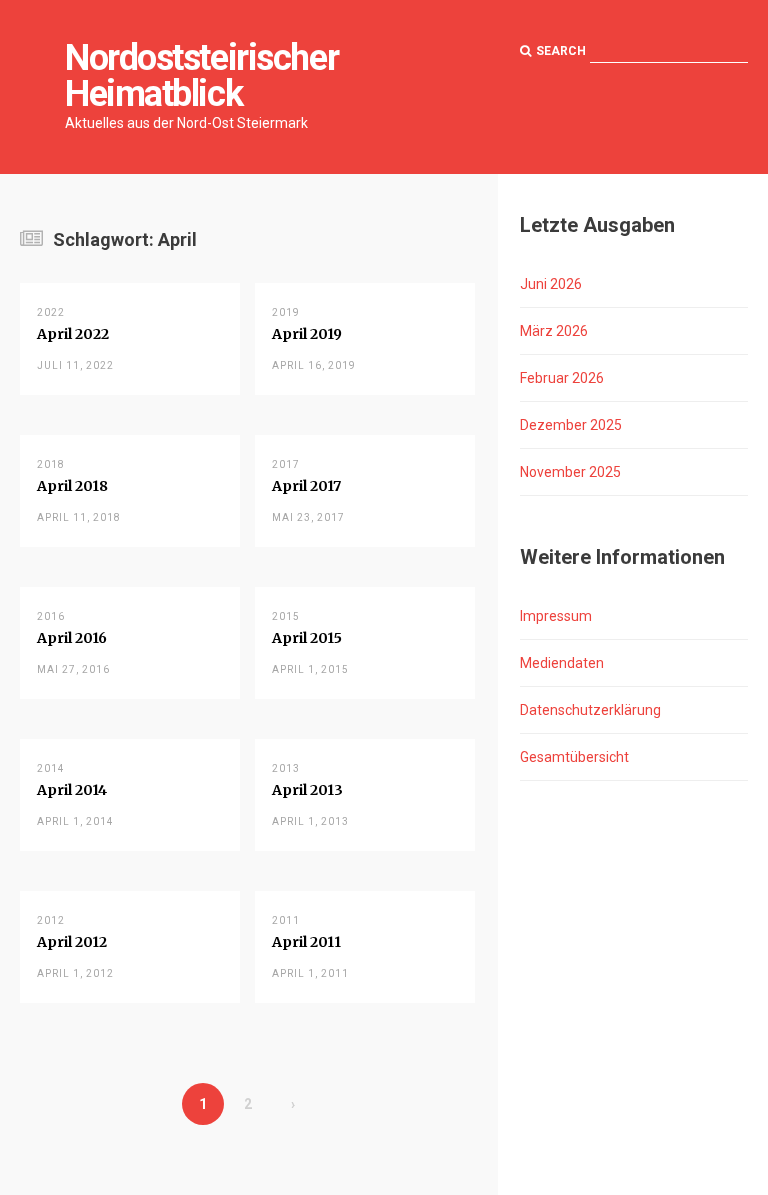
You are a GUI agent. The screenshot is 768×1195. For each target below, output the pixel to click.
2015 (286, 616)
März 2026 (554, 331)
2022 (51, 312)
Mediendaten (562, 663)
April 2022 (73, 334)
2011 (286, 920)
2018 (51, 464)
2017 (286, 464)
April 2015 (307, 638)
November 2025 (570, 472)
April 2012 (72, 942)
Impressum (556, 616)
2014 (51, 768)
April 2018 (72, 486)
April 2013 (307, 790)
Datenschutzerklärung (590, 710)
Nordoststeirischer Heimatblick (201, 76)
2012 (51, 920)
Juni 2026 (551, 284)
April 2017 (306, 486)
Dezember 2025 (571, 425)
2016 (51, 616)
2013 (286, 768)
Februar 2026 (562, 378)
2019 (286, 312)
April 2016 (72, 638)
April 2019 (307, 334)
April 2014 (72, 790)
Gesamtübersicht (574, 757)
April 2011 (306, 942)
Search (561, 51)
